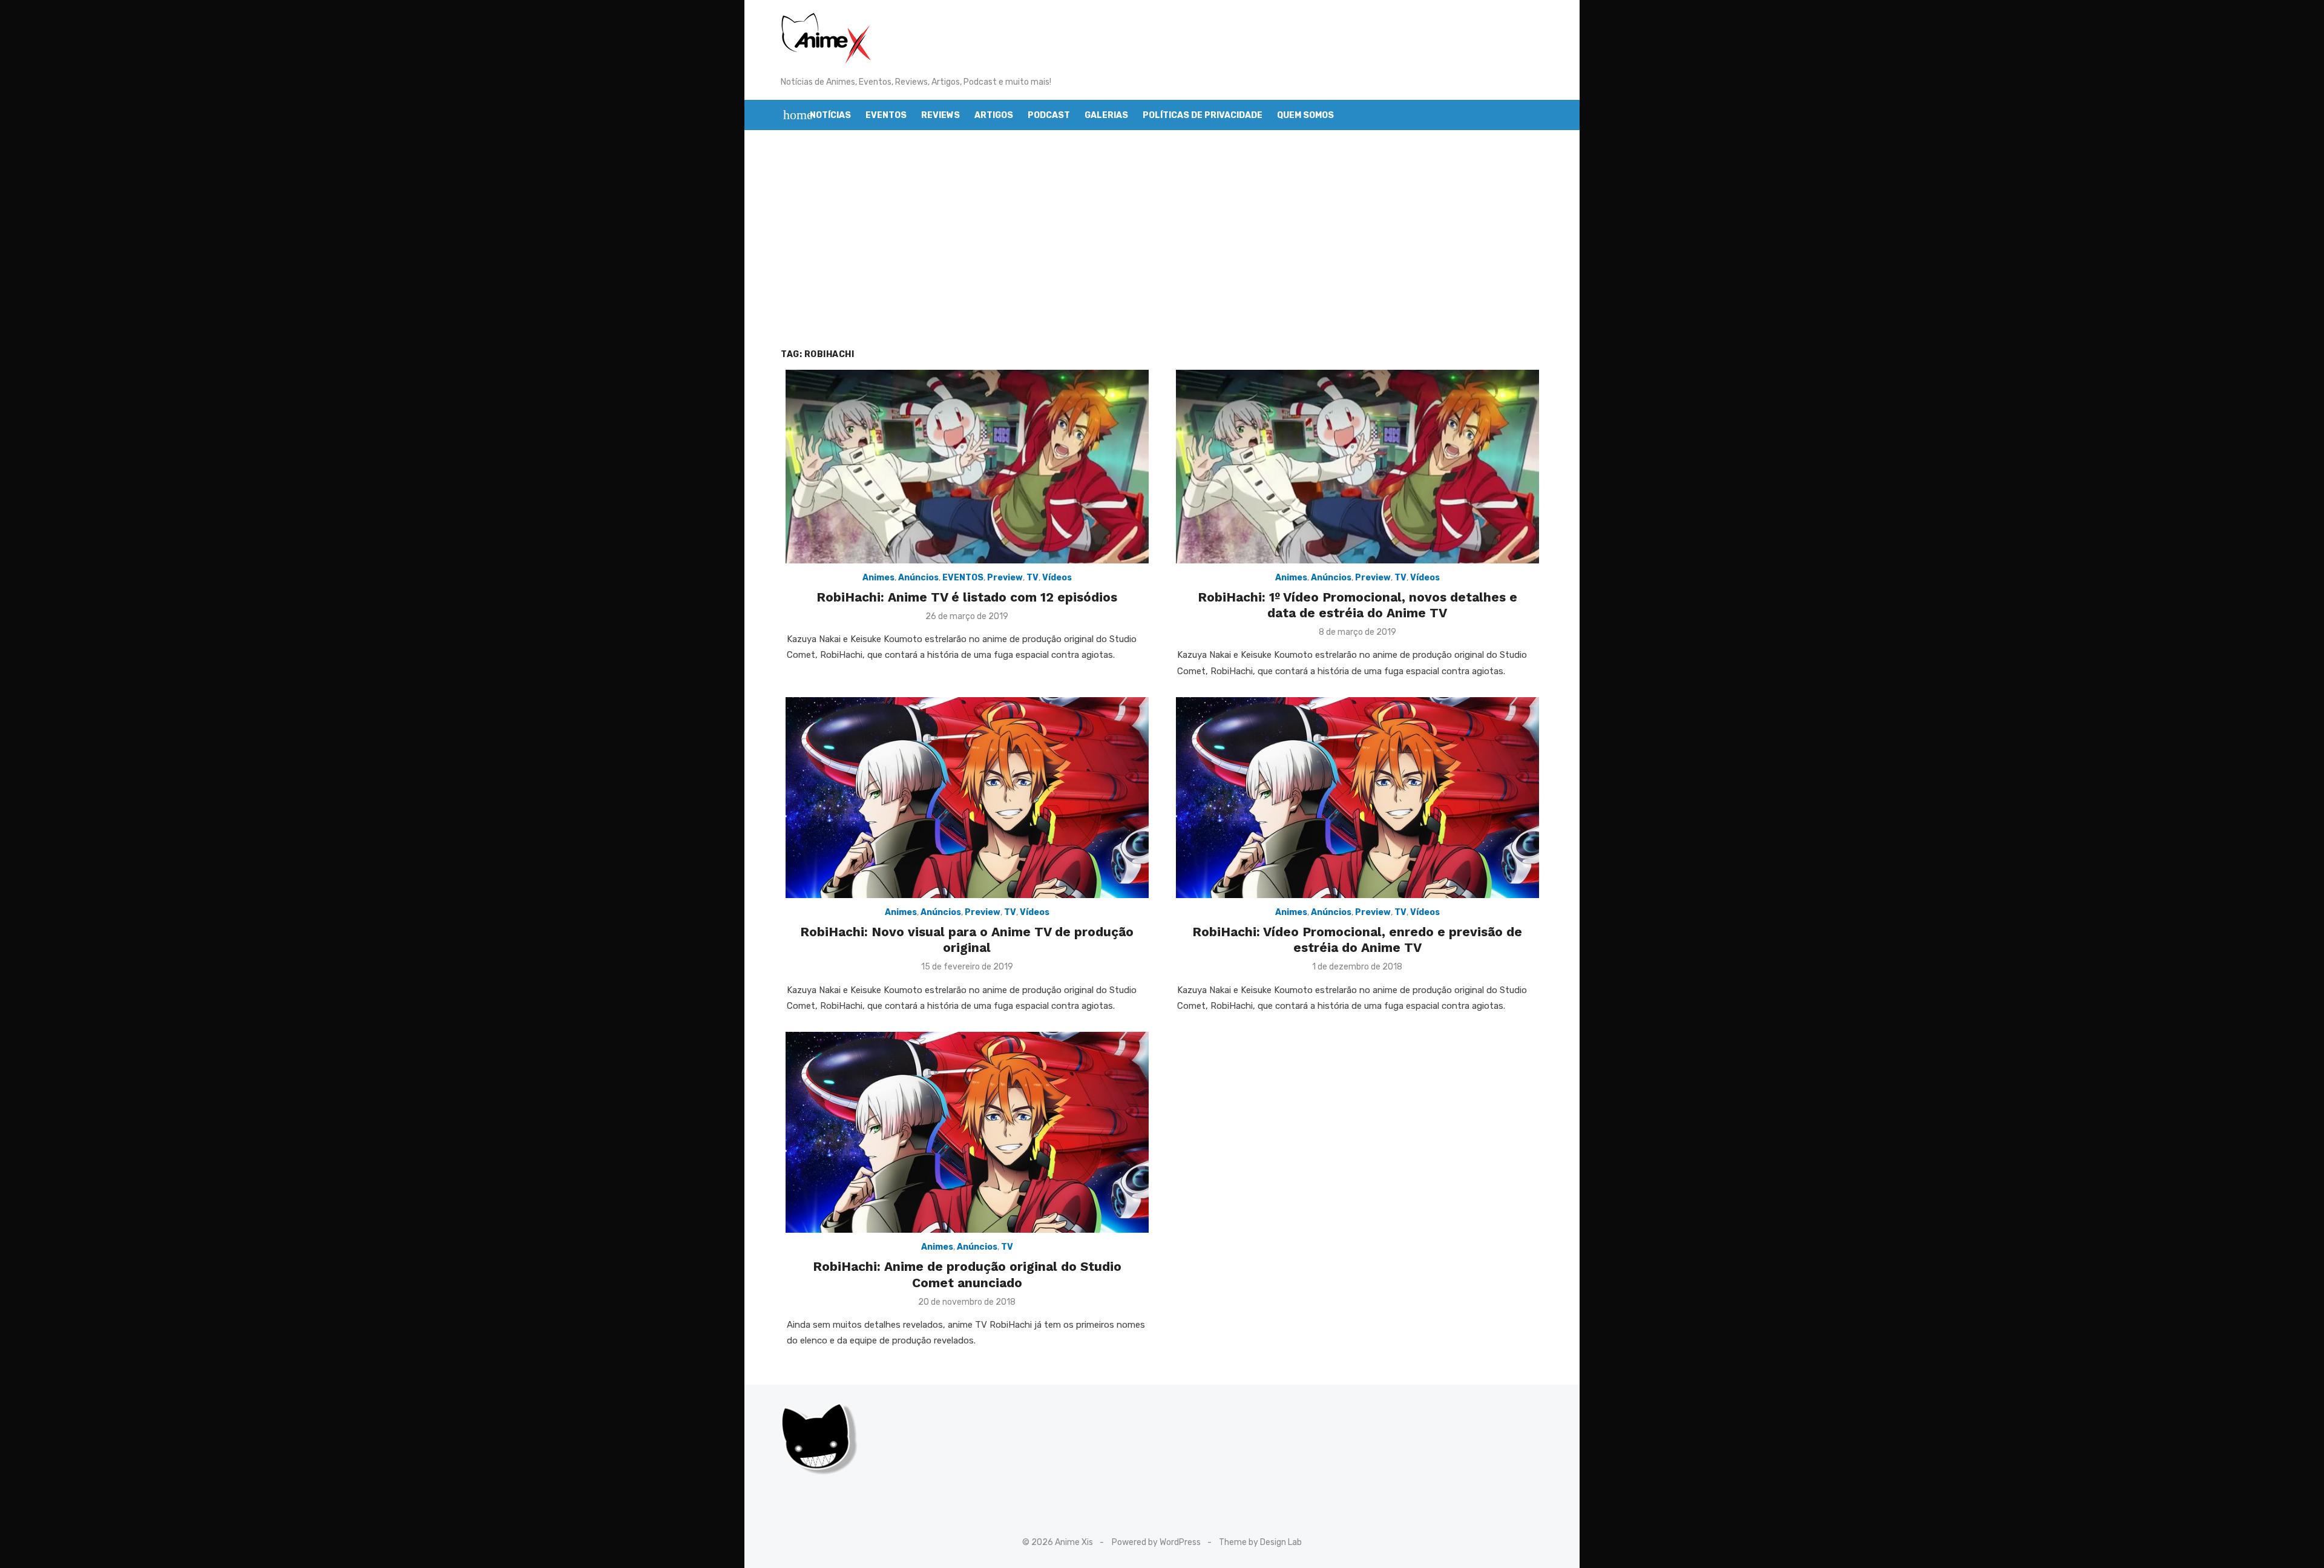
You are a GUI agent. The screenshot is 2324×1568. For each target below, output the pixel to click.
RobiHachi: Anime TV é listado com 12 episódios (967, 597)
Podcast (1049, 115)
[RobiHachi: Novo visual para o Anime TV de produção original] (967, 798)
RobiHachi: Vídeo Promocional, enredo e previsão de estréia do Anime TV (1357, 940)
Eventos (886, 115)
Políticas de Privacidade (1203, 115)
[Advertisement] (1162, 239)
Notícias (830, 115)
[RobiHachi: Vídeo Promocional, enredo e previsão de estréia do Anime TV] (1357, 798)
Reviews (940, 115)
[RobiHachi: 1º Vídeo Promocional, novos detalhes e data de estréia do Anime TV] (1357, 467)
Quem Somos (1305, 115)
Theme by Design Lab (1260, 1542)
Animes (878, 578)
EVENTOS (963, 578)
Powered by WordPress (1156, 1542)
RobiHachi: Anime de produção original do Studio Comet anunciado (967, 1274)
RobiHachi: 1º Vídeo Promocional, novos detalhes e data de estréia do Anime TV (1357, 605)
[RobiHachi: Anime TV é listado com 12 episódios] (967, 467)
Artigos (994, 115)
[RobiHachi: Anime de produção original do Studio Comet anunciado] (967, 1132)
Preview (1005, 578)
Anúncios (918, 578)
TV (1032, 578)
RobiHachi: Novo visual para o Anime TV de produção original (967, 940)
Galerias (1106, 115)
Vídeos (1057, 578)
